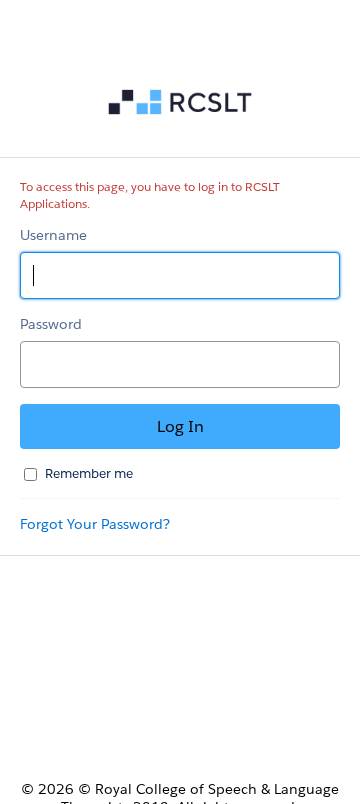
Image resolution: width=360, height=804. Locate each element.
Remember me (89, 473)
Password (51, 324)
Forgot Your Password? (95, 524)
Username (53, 235)
